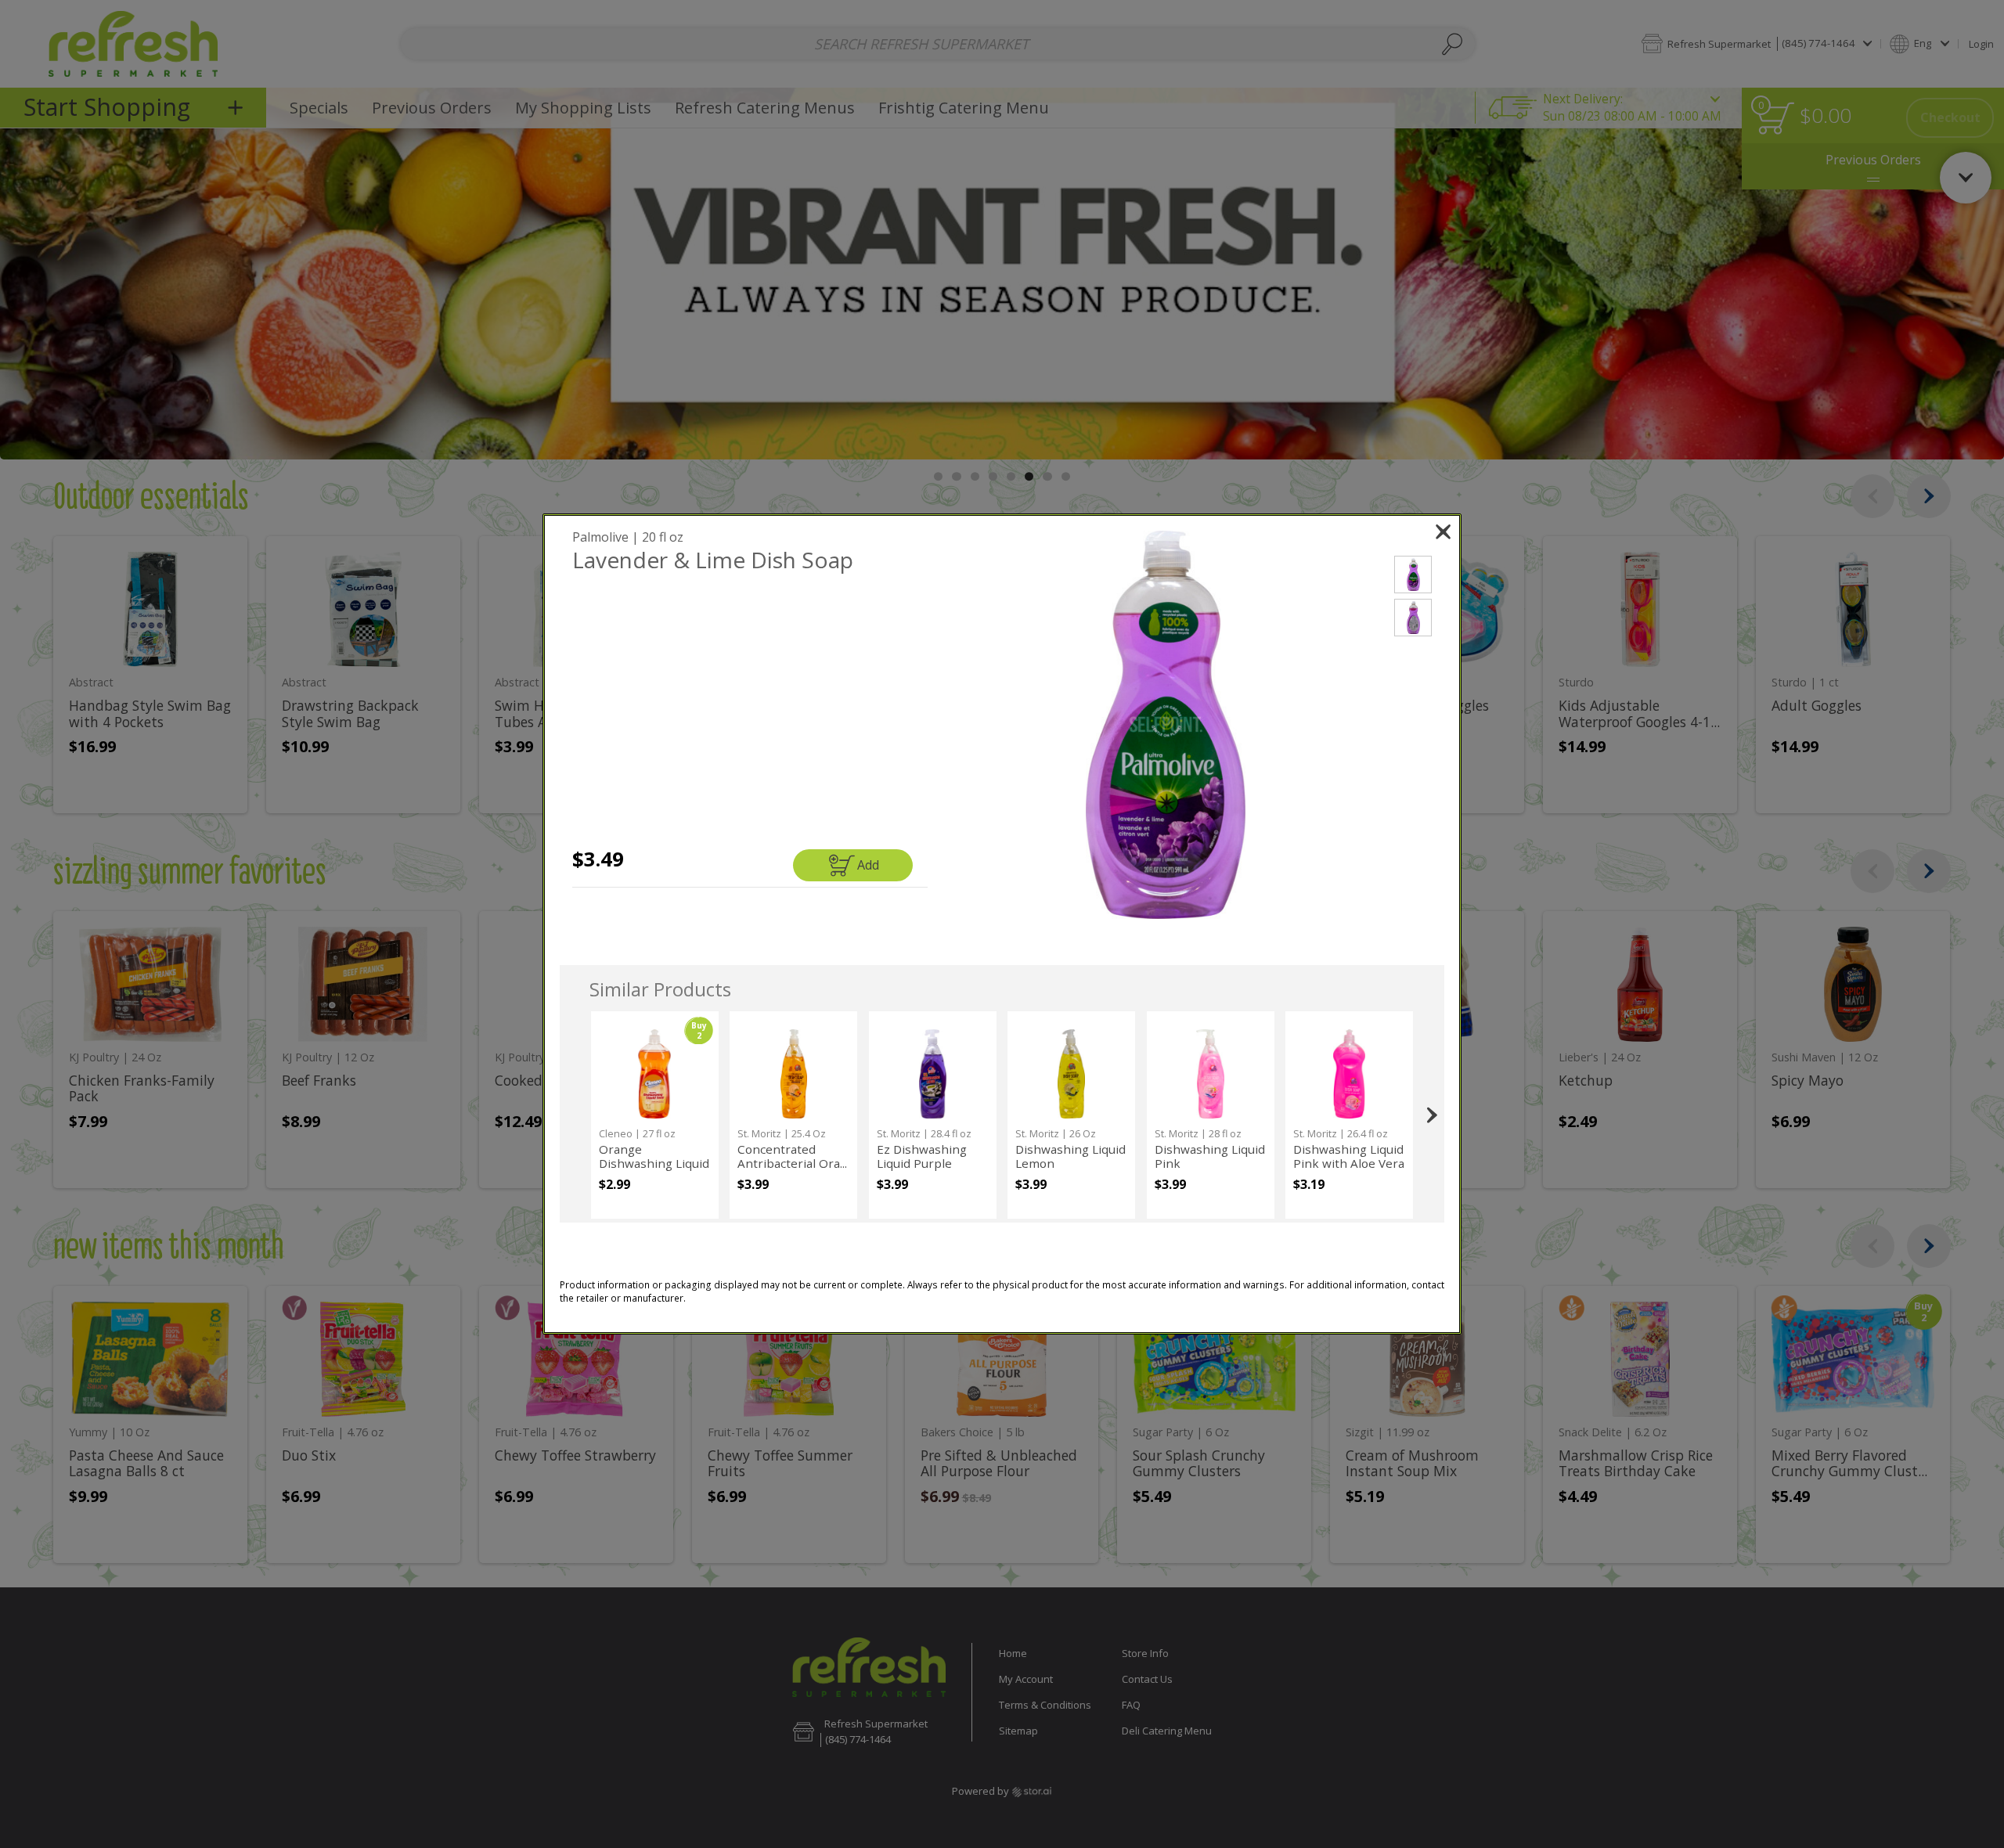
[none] (655, 1115)
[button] (1166, 725)
